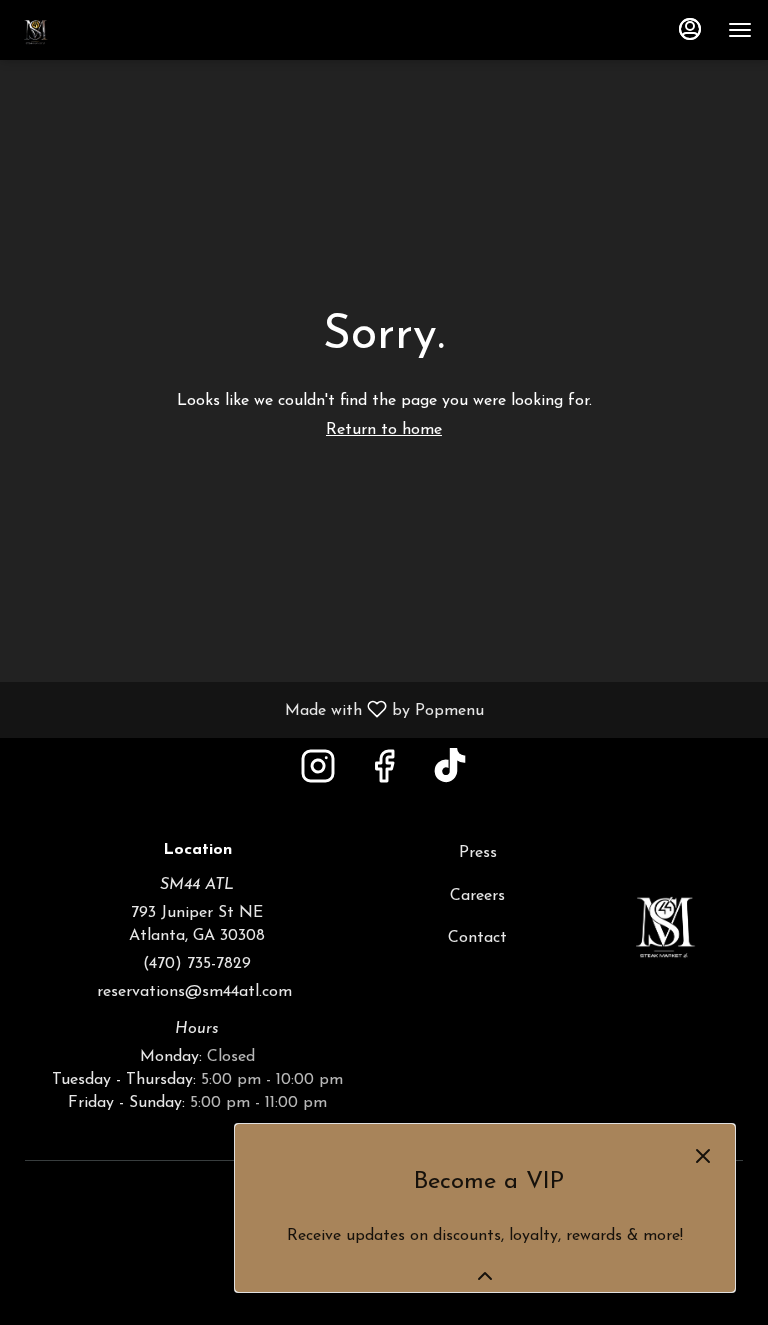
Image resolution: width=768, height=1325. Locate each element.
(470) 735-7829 (197, 964)
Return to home (384, 430)
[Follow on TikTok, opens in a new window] (450, 774)
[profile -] (690, 29)
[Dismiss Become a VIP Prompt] (703, 1156)
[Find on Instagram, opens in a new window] (318, 774)
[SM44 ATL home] (106, 30)
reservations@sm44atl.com (197, 992)
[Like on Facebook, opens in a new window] (384, 774)
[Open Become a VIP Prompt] (485, 1276)
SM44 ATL (664, 922)
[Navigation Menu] (740, 30)
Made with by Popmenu (249, 710)
